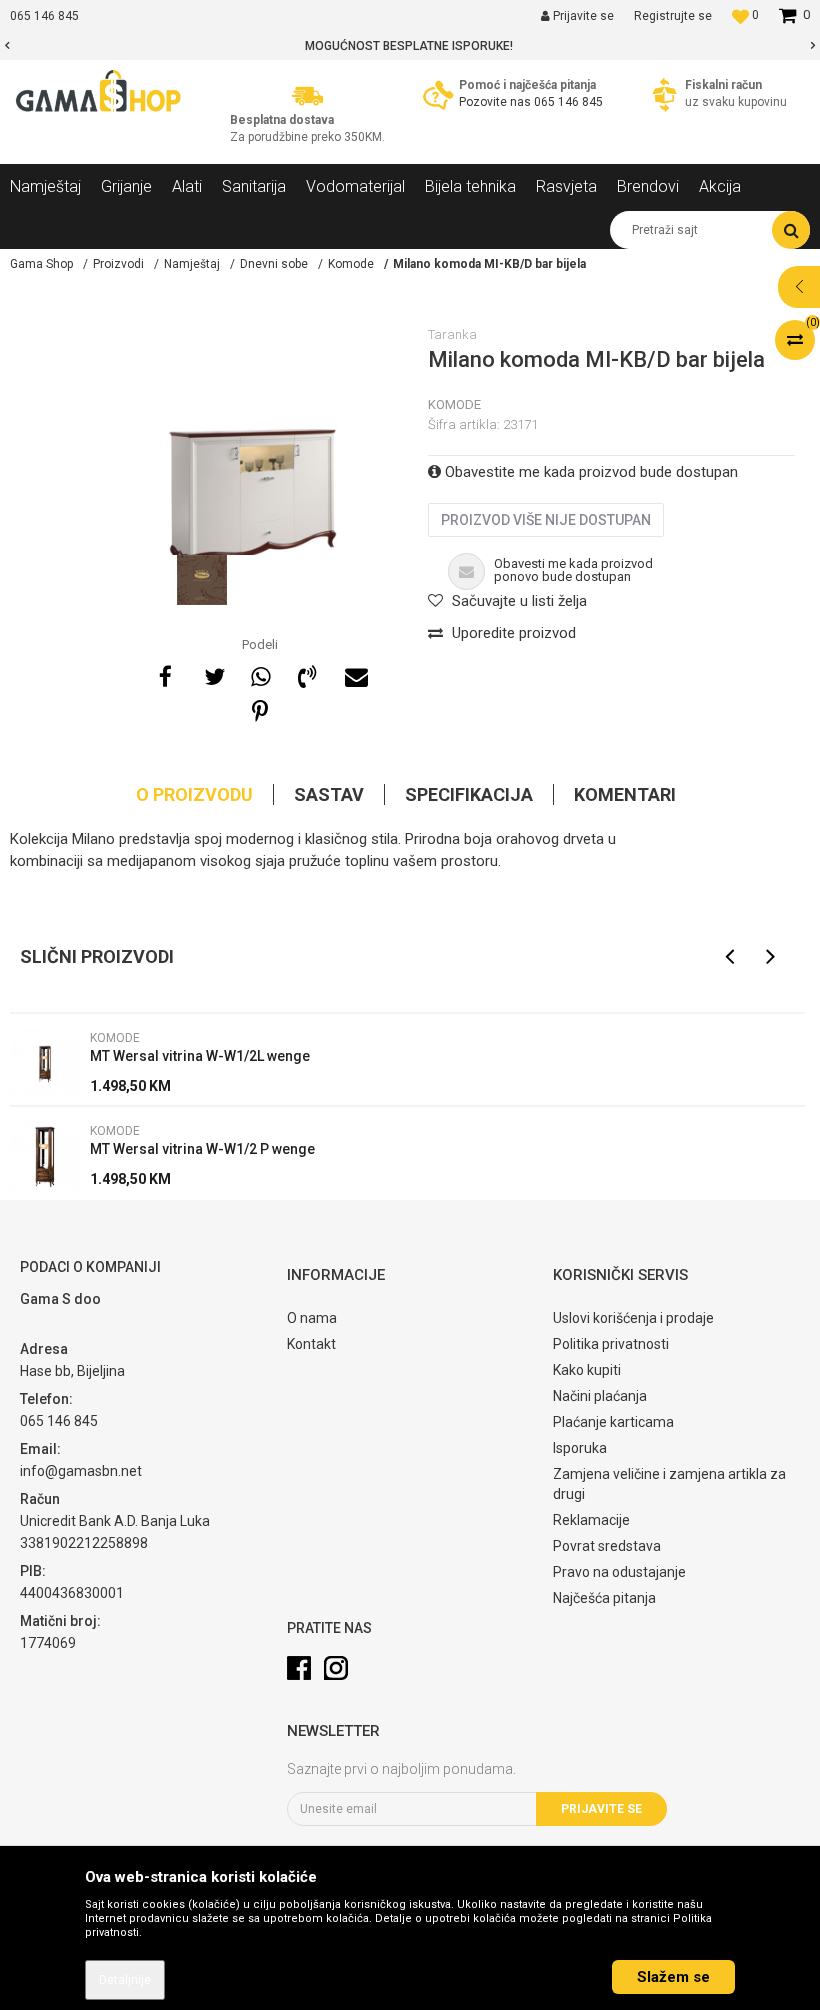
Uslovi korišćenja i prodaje (633, 1318)
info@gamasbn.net (81, 1471)
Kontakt (311, 1344)
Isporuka (580, 1448)
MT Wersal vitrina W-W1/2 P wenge (202, 1149)
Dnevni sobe (274, 264)
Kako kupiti (587, 1370)
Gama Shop (41, 264)
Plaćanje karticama (613, 1422)
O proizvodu (194, 794)
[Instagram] (336, 1668)
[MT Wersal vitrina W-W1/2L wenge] (45, 1064)
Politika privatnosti (611, 1344)
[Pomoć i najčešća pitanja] (438, 94)
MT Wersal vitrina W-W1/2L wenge (200, 1056)
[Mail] (354, 674)
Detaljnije (125, 1980)
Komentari (625, 794)
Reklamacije (591, 1520)
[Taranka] (202, 580)
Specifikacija (469, 794)
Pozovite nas (495, 102)
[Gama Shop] (100, 92)
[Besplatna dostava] (307, 94)
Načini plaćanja (600, 1396)
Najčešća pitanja (604, 1598)
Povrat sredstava (607, 1546)
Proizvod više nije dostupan (546, 520)
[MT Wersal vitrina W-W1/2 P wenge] (45, 1157)
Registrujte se (673, 16)
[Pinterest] (260, 709)
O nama (312, 1318)
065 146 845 (568, 102)
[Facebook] (166, 674)
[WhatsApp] (260, 674)
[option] (410, 46)
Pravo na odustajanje (619, 1572)
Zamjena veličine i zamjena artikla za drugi (669, 1484)
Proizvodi (118, 264)
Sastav (329, 794)
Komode (351, 264)
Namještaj (192, 264)
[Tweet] (213, 674)
